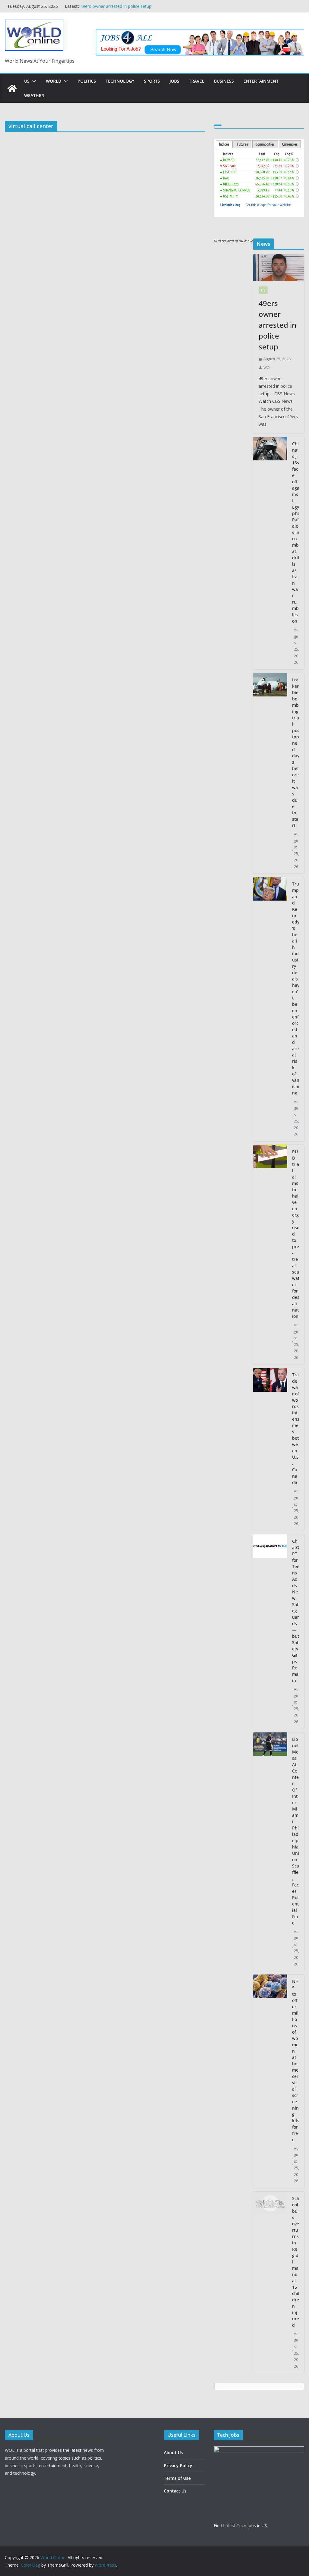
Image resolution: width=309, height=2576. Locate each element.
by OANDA (247, 241)
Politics (87, 81)
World (54, 81)
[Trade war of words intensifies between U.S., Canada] (270, 1449)
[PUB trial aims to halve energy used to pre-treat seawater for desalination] (270, 1255)
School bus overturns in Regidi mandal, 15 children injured (296, 2262)
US (27, 81)
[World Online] (12, 88)
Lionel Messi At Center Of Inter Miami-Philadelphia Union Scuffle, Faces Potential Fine (296, 1831)
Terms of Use (177, 2478)
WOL (268, 368)
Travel (197, 81)
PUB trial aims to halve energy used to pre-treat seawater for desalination (296, 1234)
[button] (33, 81)
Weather (34, 95)
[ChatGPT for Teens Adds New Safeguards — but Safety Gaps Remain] (270, 1632)
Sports (152, 81)
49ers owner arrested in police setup (277, 325)
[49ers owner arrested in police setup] (279, 268)
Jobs (174, 81)
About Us (173, 2453)
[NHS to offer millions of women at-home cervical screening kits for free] (270, 2081)
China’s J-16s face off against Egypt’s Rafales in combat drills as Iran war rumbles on (296, 532)
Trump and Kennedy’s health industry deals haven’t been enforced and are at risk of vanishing (296, 988)
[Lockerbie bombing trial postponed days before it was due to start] (270, 773)
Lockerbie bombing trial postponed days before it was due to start (296, 753)
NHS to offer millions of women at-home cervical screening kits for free (296, 2060)
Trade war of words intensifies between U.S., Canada (296, 1428)
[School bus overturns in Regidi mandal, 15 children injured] (270, 2282)
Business (224, 81)
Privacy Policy (178, 2466)
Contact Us (175, 2491)
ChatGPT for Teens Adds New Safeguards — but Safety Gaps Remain (296, 1611)
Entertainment (261, 81)
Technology (120, 81)
